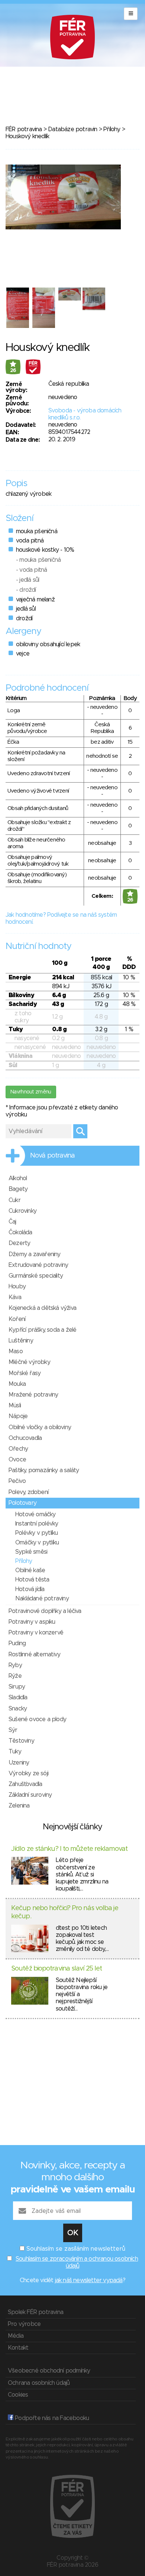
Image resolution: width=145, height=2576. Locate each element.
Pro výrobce (24, 2324)
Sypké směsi (31, 1552)
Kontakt (18, 2348)
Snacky (18, 1709)
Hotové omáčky (36, 1514)
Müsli (15, 1405)
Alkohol (18, 1178)
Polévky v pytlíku (36, 1533)
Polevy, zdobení (28, 1492)
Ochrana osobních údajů (39, 2383)
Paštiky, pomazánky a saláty (44, 1470)
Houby (17, 1287)
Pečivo (17, 1481)
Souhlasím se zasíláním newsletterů (76, 2249)
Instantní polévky (37, 1524)
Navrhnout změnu (31, 1092)
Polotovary (22, 1503)
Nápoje (18, 1416)
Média (16, 2336)
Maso (16, 1351)
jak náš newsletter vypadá (89, 2280)
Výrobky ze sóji (28, 1773)
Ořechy (18, 1449)
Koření (17, 1319)
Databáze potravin (72, 129)
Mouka (17, 1384)
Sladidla (18, 1697)
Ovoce (17, 1460)
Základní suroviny (30, 1795)
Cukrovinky (22, 1211)
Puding (17, 1643)
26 (13, 371)
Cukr (14, 1200)
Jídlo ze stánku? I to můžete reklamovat (69, 1849)
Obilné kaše (30, 1570)
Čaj (12, 1222)
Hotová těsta (32, 1580)
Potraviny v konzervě (36, 1633)
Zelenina (19, 1806)
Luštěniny (21, 1341)
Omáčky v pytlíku (37, 1543)
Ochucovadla (25, 1438)
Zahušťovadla (25, 1784)
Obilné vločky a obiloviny (40, 1427)
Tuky (15, 1752)
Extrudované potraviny (38, 1265)
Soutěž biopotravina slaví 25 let (57, 1969)
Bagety (18, 1189)
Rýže (15, 1676)
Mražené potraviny (33, 1395)
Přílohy (112, 129)
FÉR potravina (24, 129)
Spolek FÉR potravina (36, 2312)
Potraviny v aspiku (32, 1622)
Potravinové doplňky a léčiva (45, 1611)
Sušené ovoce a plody (37, 1719)
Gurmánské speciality (36, 1276)
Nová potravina (52, 1156)
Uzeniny (19, 1763)
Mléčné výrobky (29, 1362)
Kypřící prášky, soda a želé (42, 1330)
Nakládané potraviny (42, 1599)
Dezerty (19, 1243)
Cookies (18, 2395)
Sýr (13, 1730)
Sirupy (17, 1687)
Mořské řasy (25, 1373)
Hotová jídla (30, 1589)
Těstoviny (21, 1741)
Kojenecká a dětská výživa (42, 1308)
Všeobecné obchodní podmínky (49, 2371)
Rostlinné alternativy (34, 1654)
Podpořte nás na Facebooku (51, 2418)
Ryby (15, 1665)
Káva (15, 1297)
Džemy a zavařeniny (35, 1254)
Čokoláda (20, 1232)
